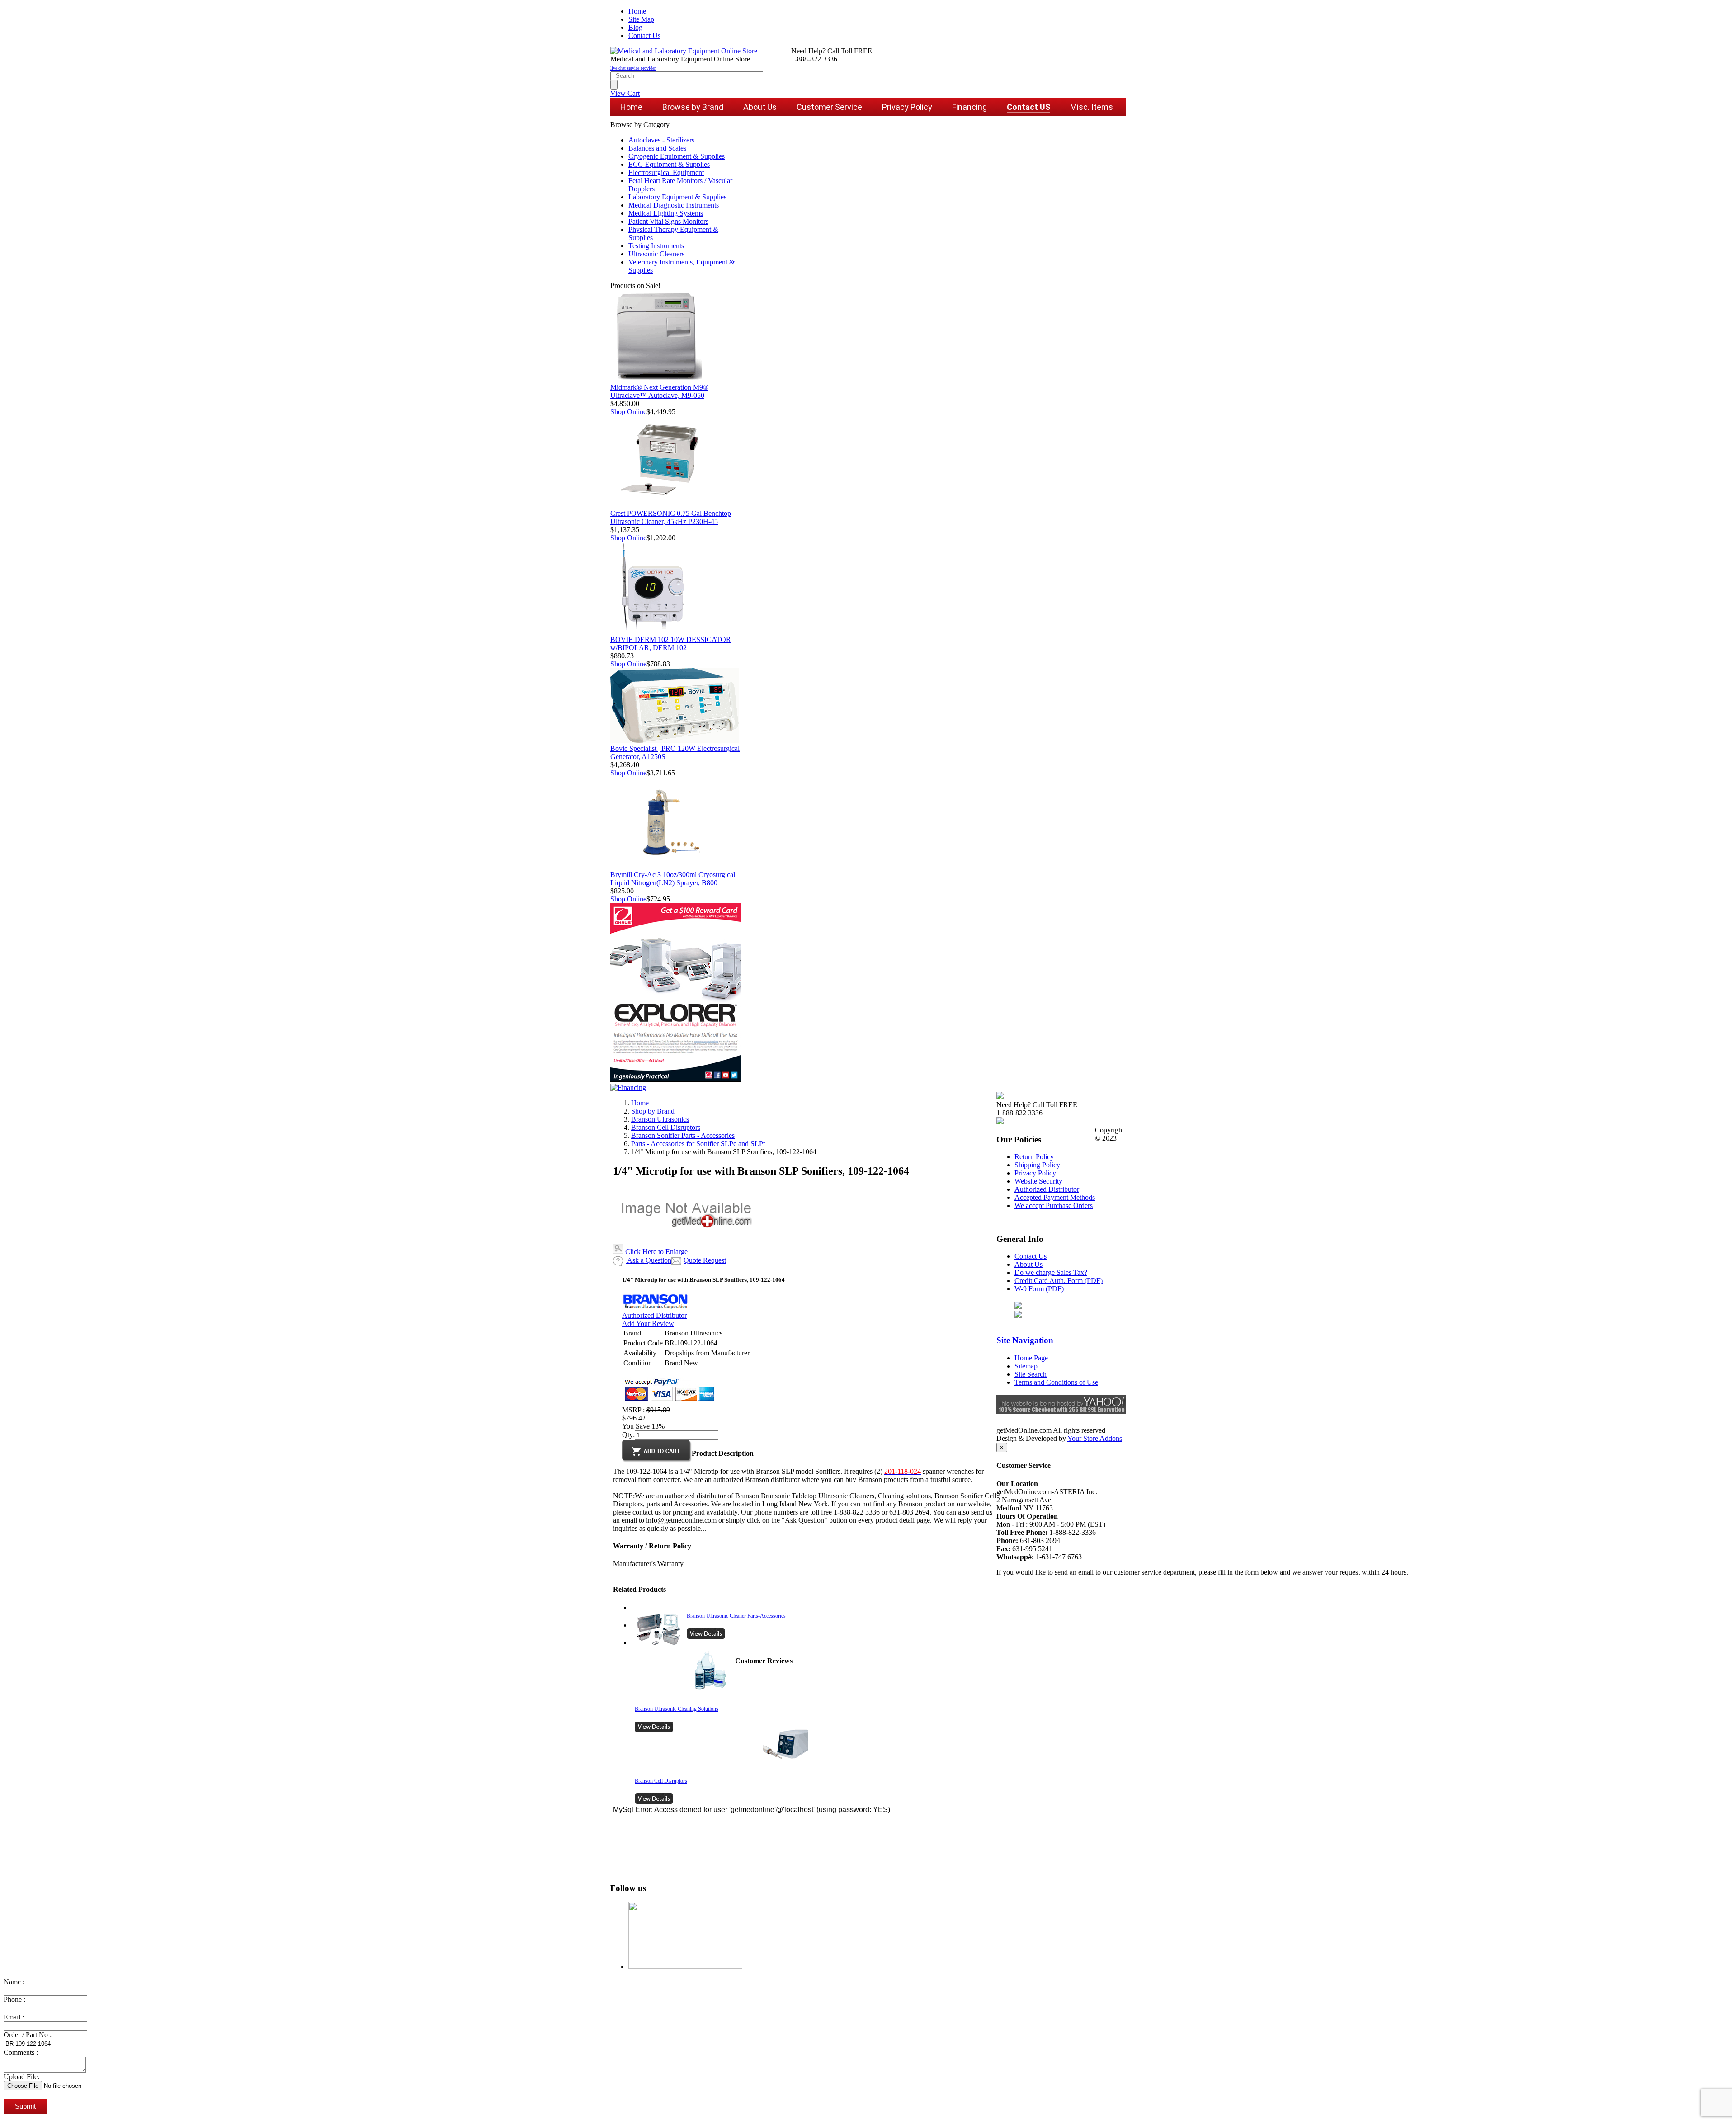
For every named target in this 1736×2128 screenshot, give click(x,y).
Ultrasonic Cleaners (656, 254)
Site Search (1031, 1374)
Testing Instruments (656, 246)
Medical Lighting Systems (666, 213)
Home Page (1031, 1358)
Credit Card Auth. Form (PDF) (1059, 1281)
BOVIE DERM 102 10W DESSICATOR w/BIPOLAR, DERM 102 (671, 644)
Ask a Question (649, 1260)
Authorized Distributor (654, 1315)
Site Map (641, 19)
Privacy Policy (1035, 1173)
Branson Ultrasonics (660, 1119)
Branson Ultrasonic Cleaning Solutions (677, 1709)
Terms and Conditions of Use (1056, 1382)
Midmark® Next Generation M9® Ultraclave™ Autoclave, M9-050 (659, 391)
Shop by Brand (653, 1111)
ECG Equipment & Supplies (669, 164)
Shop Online (628, 412)
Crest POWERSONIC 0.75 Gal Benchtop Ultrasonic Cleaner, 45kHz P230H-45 (671, 517)
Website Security (1038, 1181)
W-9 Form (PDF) (1039, 1289)
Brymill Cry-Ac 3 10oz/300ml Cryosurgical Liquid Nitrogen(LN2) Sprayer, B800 (673, 879)
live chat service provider (633, 68)
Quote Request (705, 1260)
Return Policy (1034, 1157)
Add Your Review (648, 1324)
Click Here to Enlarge (656, 1252)
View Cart (625, 93)
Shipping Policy (1037, 1165)
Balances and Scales (657, 148)
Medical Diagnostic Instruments (674, 205)
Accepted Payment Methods (1055, 1197)
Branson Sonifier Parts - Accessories (683, 1135)
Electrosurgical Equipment (666, 172)
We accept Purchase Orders (1054, 1206)
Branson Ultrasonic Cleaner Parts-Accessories (736, 1616)
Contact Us (644, 35)
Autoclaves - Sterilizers (661, 140)
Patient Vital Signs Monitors (668, 221)
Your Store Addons (1095, 1438)
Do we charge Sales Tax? (1051, 1272)
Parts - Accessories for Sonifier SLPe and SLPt (698, 1144)
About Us (1028, 1264)
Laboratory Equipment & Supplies (677, 197)
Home (637, 11)
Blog (635, 27)
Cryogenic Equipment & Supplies (677, 156)
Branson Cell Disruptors (666, 1127)
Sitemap (1026, 1366)
